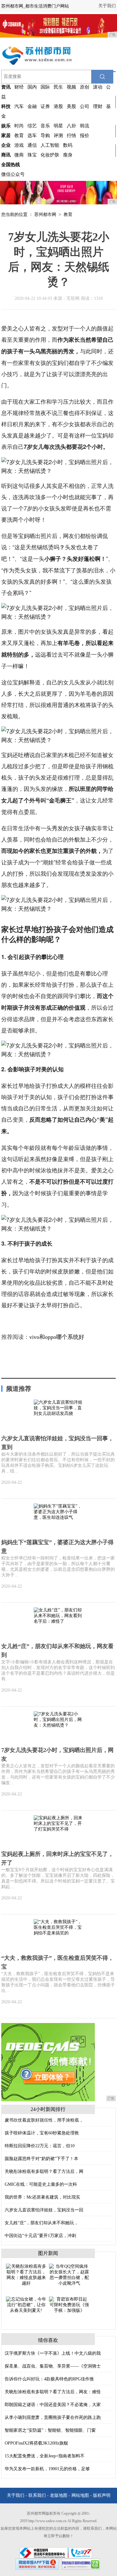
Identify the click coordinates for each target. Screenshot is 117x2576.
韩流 (85, 126)
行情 (71, 136)
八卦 (71, 126)
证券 (45, 106)
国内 (32, 87)
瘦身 (68, 155)
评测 (58, 136)
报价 (85, 136)
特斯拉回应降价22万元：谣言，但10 (40, 2146)
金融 (32, 106)
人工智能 (50, 145)
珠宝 (32, 155)
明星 (58, 126)
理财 (98, 106)
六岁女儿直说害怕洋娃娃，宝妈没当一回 (44, 2210)
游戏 (19, 145)
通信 (32, 145)
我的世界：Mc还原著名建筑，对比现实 (42, 2197)
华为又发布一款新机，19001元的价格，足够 (47, 2469)
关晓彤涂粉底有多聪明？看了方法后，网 (44, 2171)
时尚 (19, 126)
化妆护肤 (50, 155)
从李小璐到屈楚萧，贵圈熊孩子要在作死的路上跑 (53, 2417)
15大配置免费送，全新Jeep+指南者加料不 (45, 2456)
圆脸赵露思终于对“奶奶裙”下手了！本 (41, 2159)
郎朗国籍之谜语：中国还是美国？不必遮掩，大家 (53, 2405)
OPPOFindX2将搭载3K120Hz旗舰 (36, 2443)
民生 (58, 87)
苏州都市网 (45, 215)
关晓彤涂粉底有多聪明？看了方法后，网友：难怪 (53, 2392)
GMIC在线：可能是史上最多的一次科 (41, 2184)
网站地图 (80, 2495)
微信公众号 (13, 174)
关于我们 (107, 6)
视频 (71, 87)
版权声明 (102, 2495)
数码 (68, 145)
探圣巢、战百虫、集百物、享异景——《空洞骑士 (53, 2366)
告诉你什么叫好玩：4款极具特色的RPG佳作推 (49, 2379)
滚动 (98, 87)
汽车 (19, 106)
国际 (45, 87)
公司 (85, 106)
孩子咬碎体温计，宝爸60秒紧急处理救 (42, 2133)
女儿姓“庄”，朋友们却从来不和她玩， (41, 2223)
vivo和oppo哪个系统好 (57, 1337)
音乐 (45, 126)
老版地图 (59, 2495)
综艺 (32, 126)
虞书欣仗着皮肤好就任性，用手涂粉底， (44, 2120)
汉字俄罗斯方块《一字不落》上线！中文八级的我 (53, 2353)
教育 (19, 136)
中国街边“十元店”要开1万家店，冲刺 (40, 2236)
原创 (85, 87)
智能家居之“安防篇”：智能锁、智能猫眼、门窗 (50, 2430)
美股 (71, 106)
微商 (19, 155)
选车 (32, 136)
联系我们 (37, 2495)
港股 (58, 106)
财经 (19, 87)
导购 (45, 136)
